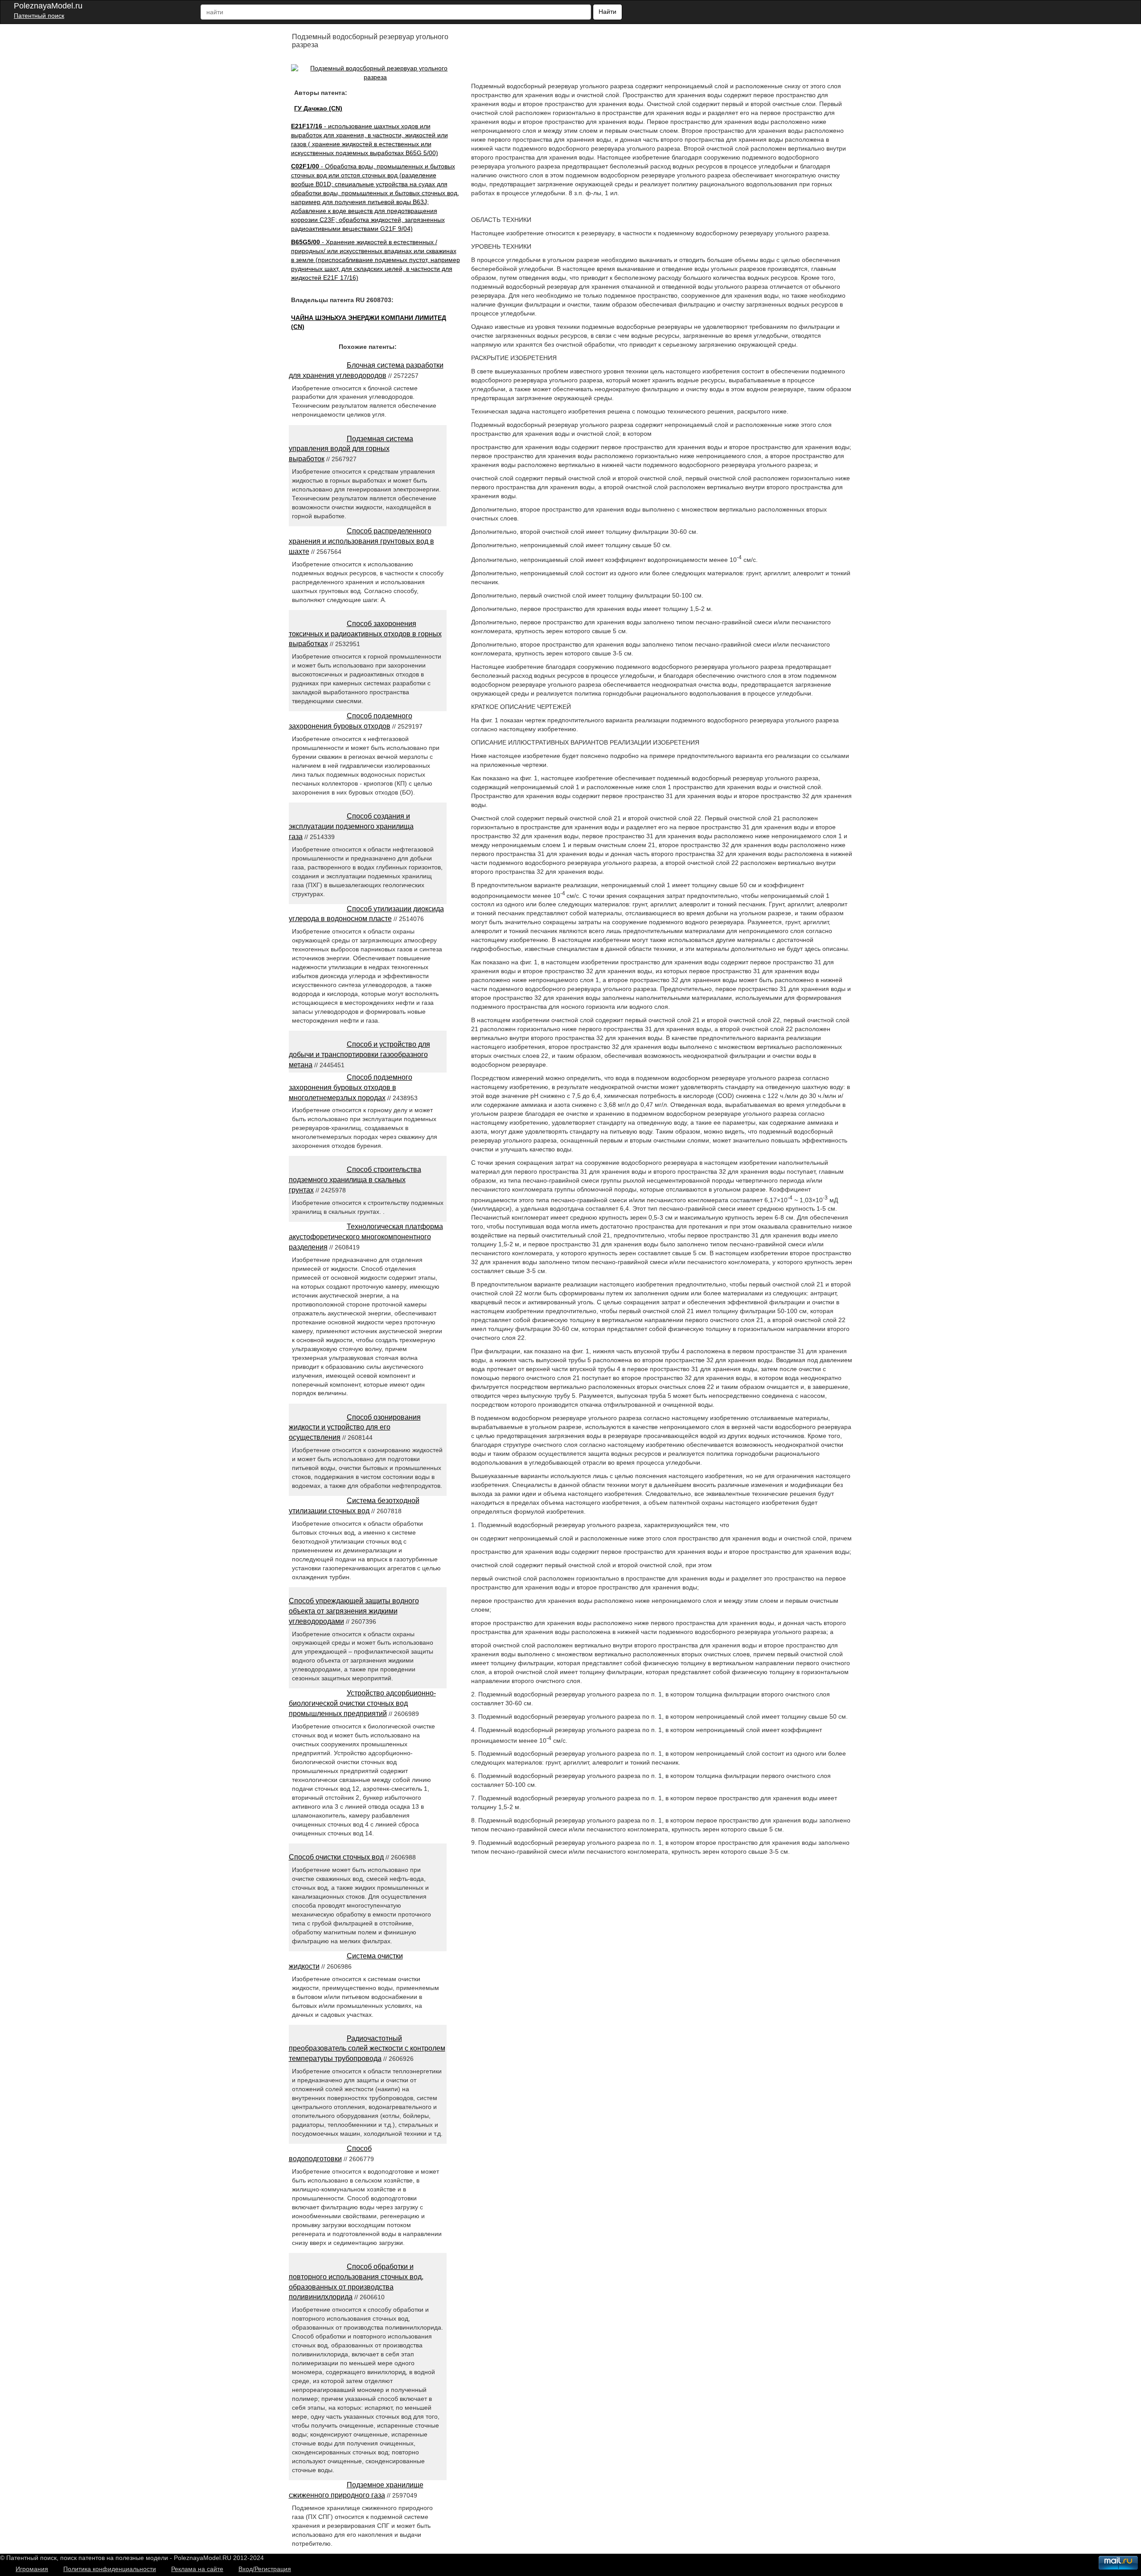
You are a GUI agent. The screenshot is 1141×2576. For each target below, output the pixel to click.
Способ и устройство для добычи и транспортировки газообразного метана (359, 1055)
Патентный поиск (39, 16)
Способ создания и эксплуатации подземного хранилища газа (351, 826)
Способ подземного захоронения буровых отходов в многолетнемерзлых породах (351, 1087)
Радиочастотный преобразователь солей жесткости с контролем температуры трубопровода (367, 2049)
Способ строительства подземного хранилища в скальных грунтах (355, 1180)
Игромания (32, 2569)
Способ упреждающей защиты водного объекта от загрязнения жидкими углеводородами (354, 1611)
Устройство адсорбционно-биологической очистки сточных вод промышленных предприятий (362, 1703)
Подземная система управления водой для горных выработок (351, 449)
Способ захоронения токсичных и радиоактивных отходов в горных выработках (365, 634)
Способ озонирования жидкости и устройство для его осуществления (355, 1427)
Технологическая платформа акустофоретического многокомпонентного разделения (366, 1237)
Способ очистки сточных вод (336, 1857)
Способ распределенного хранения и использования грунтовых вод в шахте (361, 541)
